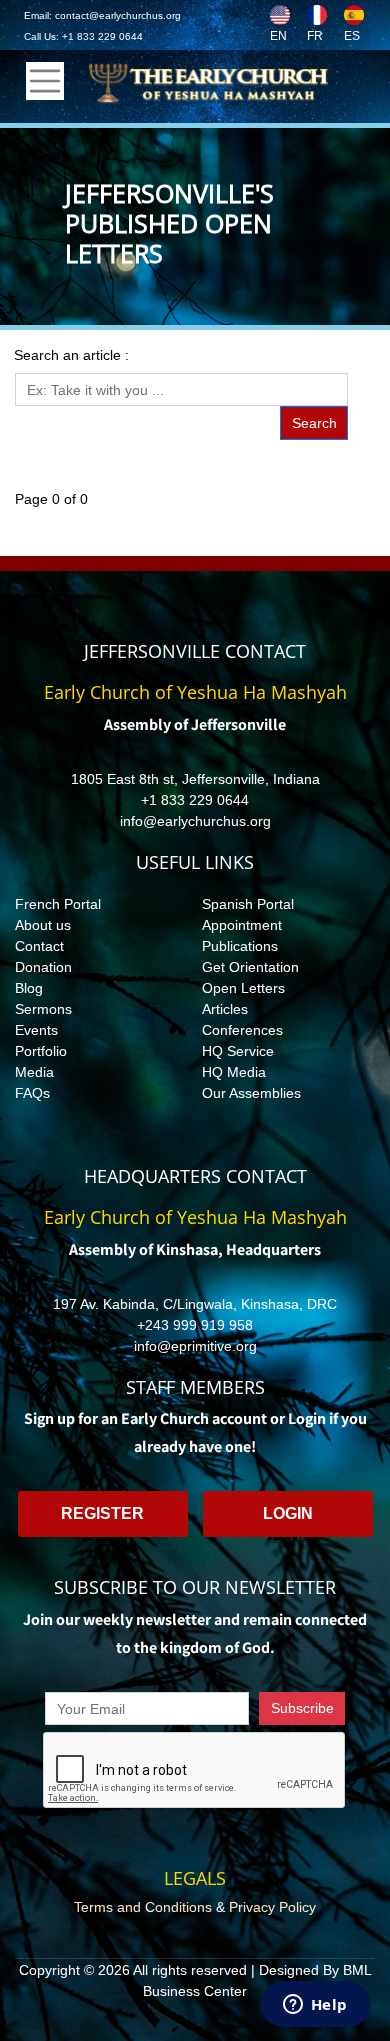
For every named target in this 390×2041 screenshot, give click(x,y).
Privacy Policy (272, 1907)
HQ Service (238, 1051)
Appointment (242, 925)
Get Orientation (250, 967)
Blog (29, 988)
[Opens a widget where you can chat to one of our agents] (315, 2006)
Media (34, 1072)
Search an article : (71, 355)
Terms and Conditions (143, 1907)
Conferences (242, 1030)
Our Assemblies (251, 1093)
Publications (240, 946)
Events (36, 1030)
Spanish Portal (248, 904)
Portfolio (41, 1051)
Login (288, 1513)
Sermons (43, 1009)
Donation (43, 967)
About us (43, 925)
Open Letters (243, 988)
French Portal (58, 904)
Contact (39, 946)
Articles (225, 1009)
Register (102, 1513)
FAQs (32, 1093)
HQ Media (234, 1072)
